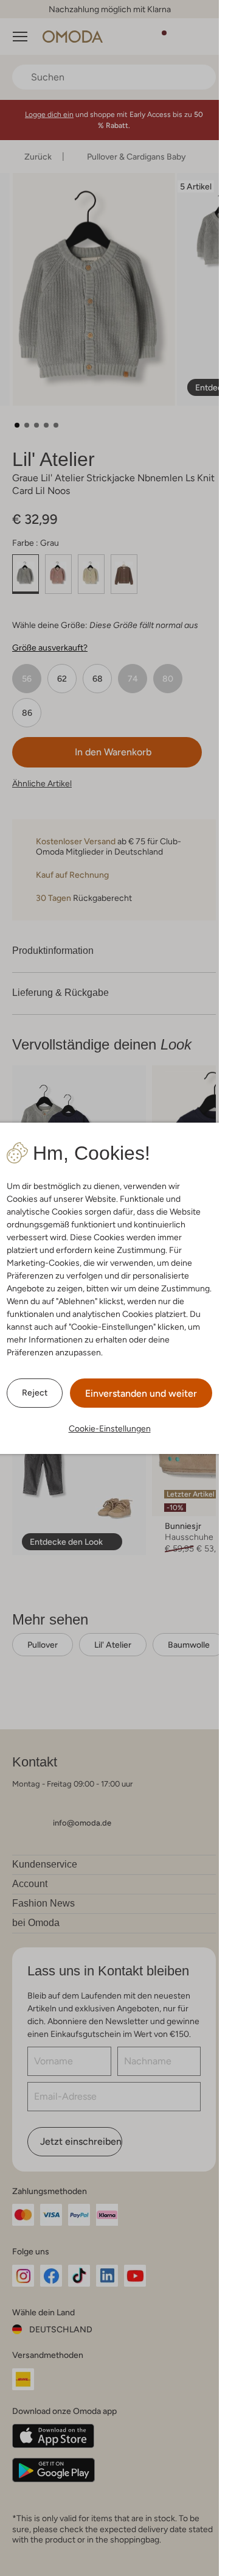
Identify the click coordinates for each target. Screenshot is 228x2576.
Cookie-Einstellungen (110, 1428)
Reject (35, 1392)
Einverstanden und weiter (141, 1393)
